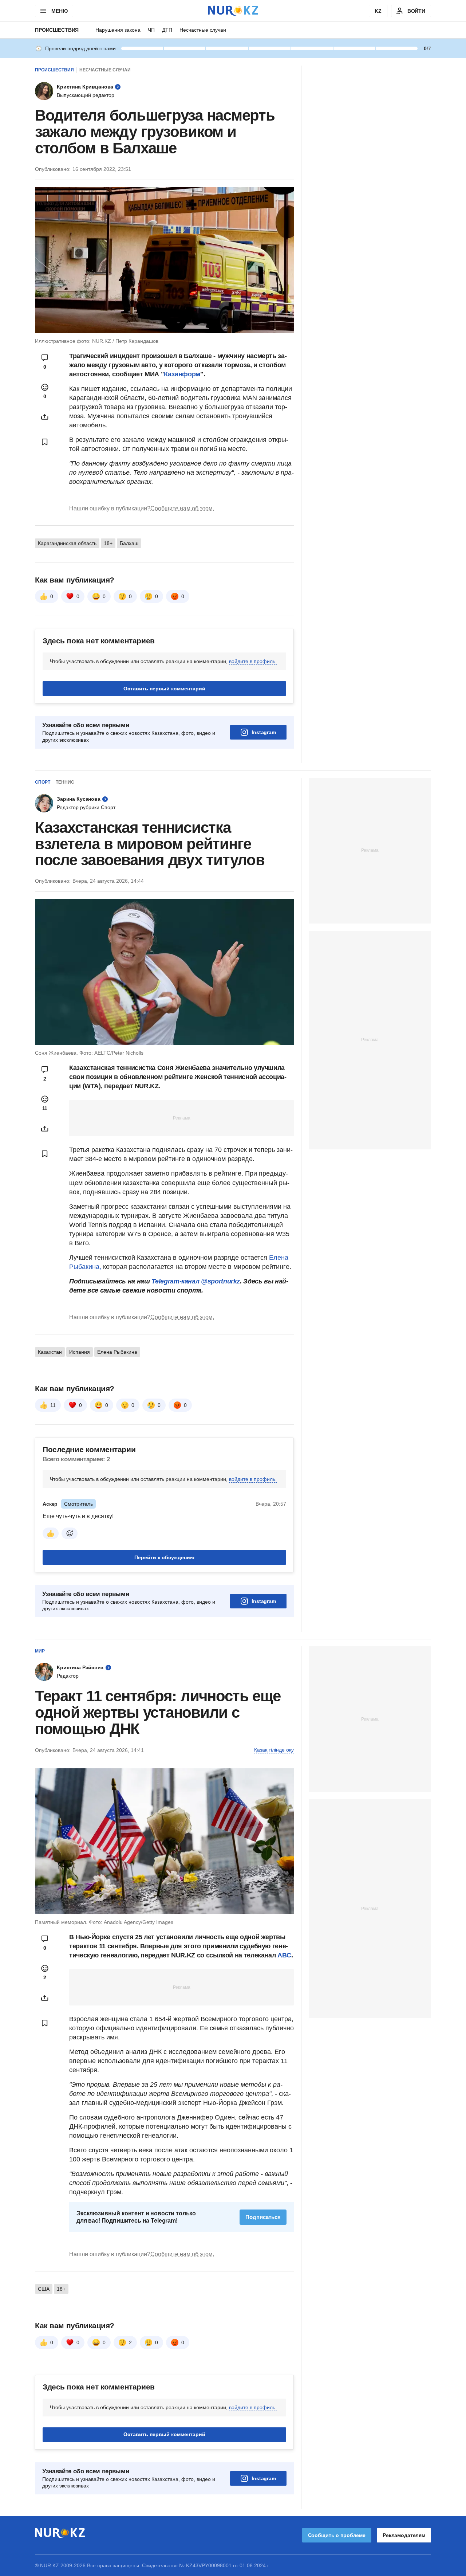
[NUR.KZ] (233, 11)
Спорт (43, 782)
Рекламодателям (404, 2535)
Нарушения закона (118, 30)
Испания (80, 1352)
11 (53, 1405)
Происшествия (57, 30)
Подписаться (263, 2217)
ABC (284, 1955)
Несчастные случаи (203, 30)
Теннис (65, 782)
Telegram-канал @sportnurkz (196, 1281)
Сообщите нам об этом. (182, 508)
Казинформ (182, 374)
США (44, 2289)
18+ (108, 543)
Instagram (264, 732)
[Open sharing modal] (45, 417)
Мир (40, 1651)
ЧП (151, 30)
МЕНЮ (59, 11)
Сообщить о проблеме (337, 2535)
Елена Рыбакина (117, 1352)
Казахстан (50, 1352)
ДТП (167, 30)
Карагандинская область (67, 543)
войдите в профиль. (253, 661)
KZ (378, 11)
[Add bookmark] (45, 442)
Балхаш (129, 543)
